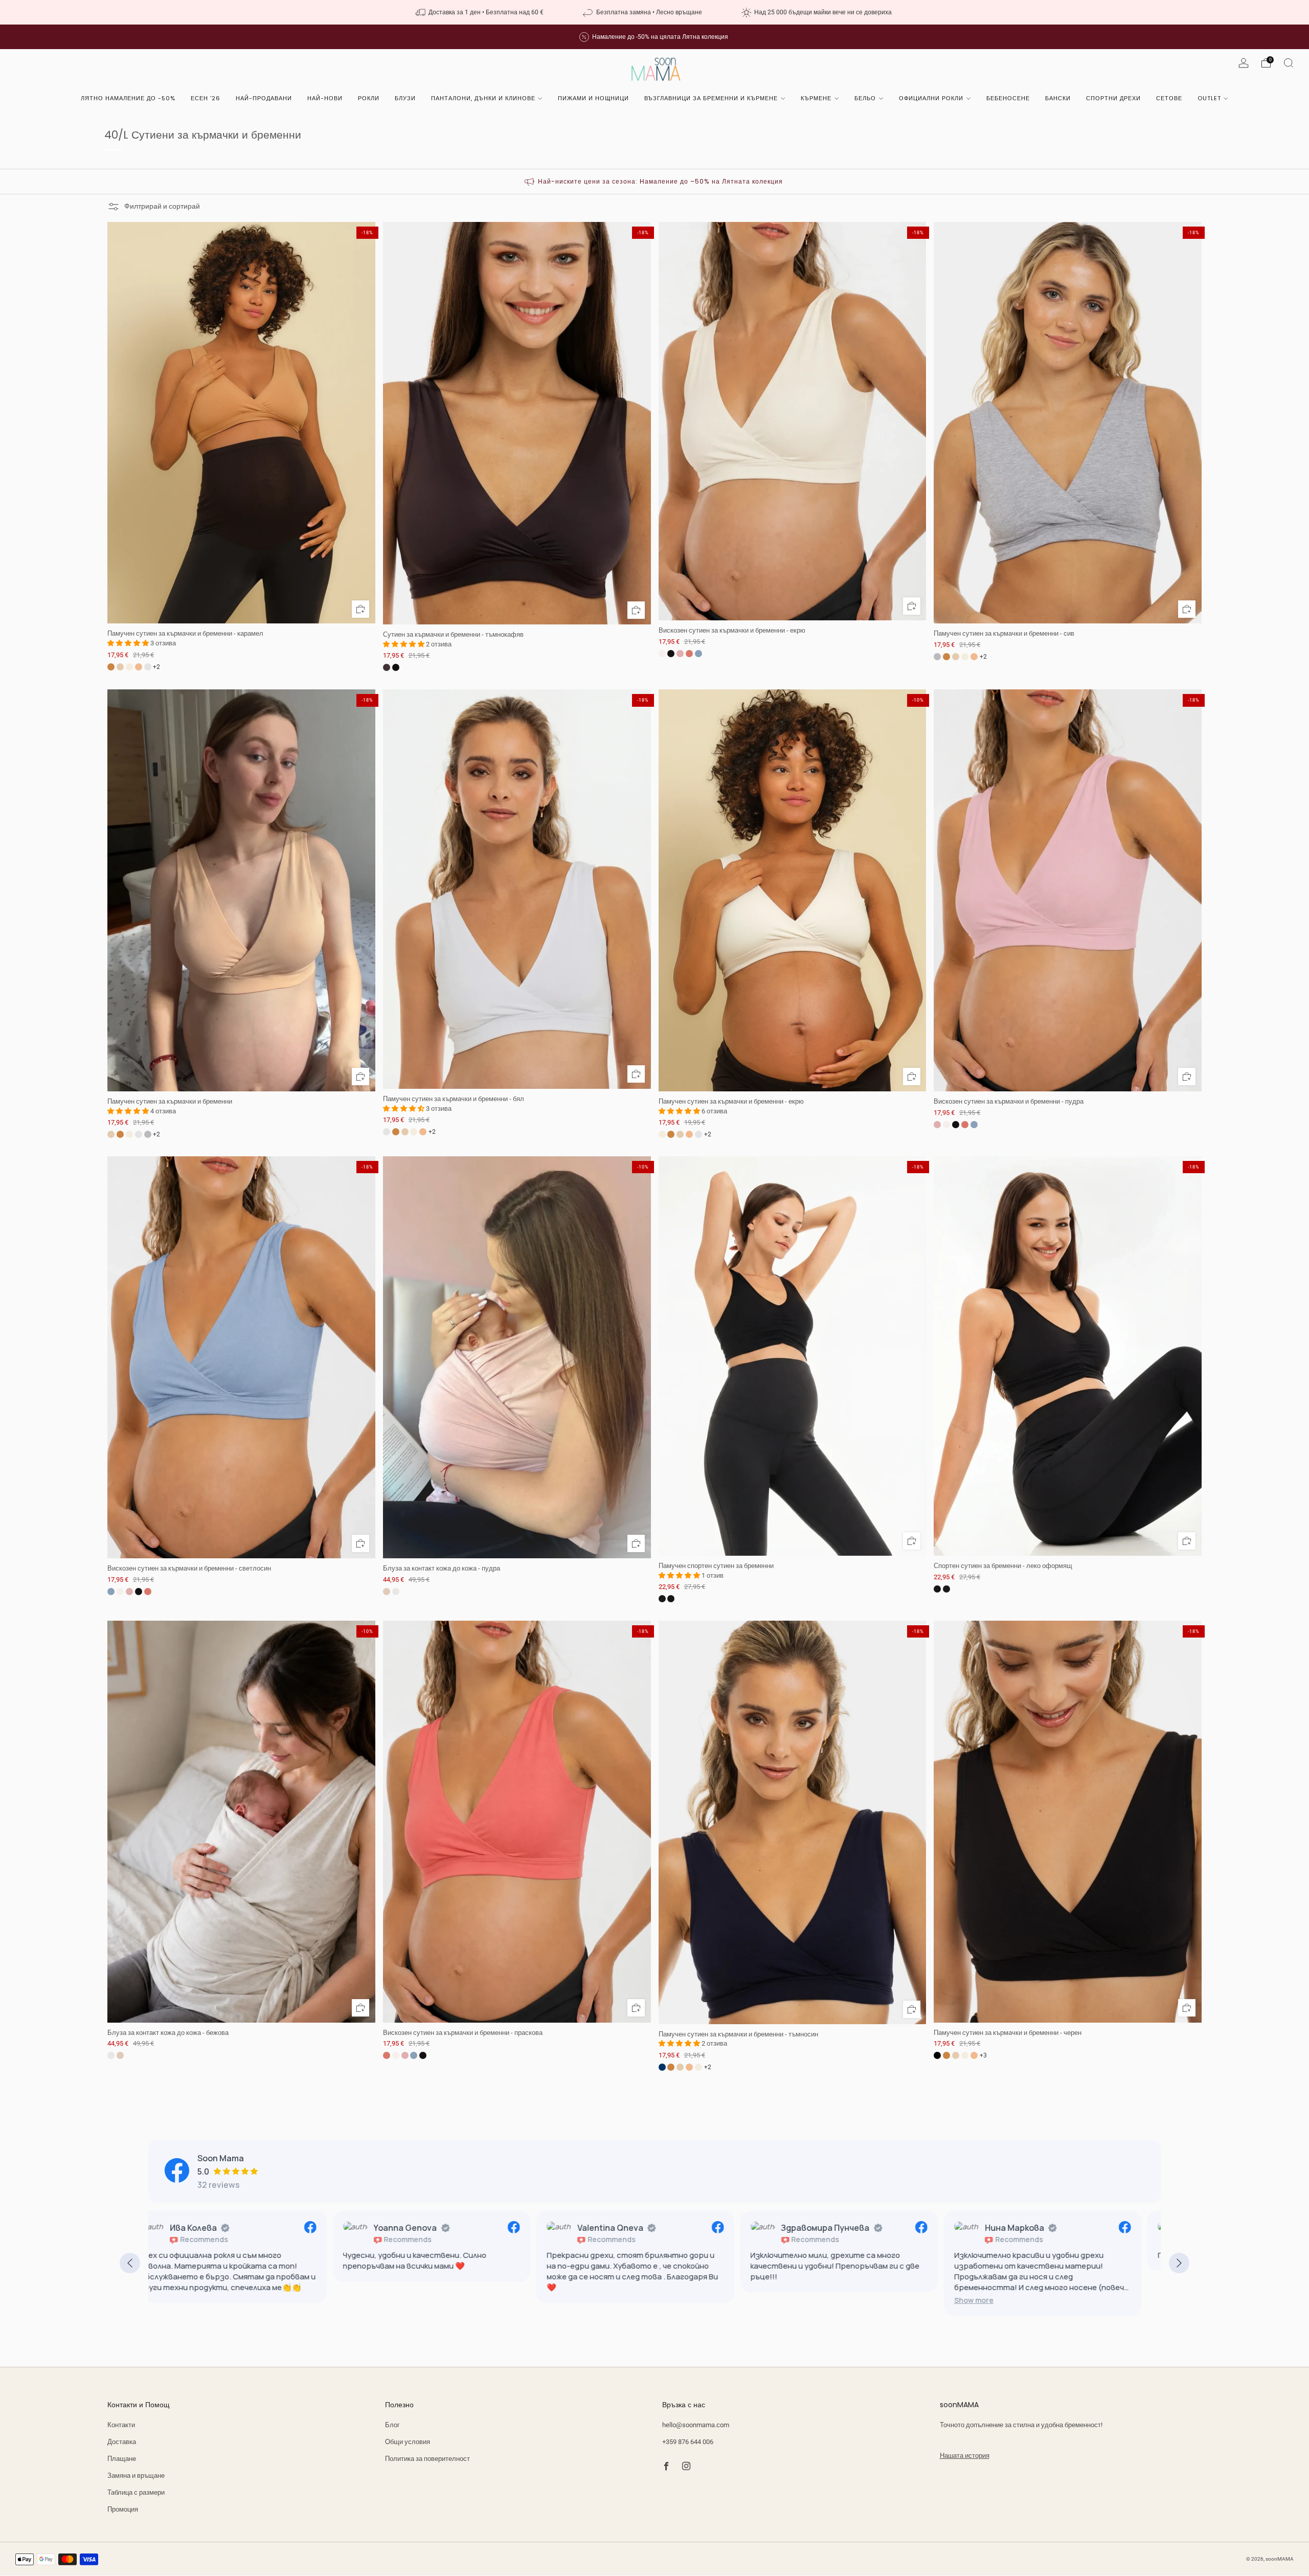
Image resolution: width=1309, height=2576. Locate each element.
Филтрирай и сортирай (162, 206)
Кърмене (816, 98)
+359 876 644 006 (688, 2442)
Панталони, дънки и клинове (483, 98)
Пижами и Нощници (593, 98)
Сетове (1169, 98)
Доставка (122, 2442)
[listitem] (481, 12)
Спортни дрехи (1113, 98)
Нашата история (965, 2456)
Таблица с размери (136, 2492)
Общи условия (408, 2442)
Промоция (123, 2509)
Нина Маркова (830, 2228)
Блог (392, 2425)
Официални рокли (931, 98)
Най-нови (325, 98)
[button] (789, 2300)
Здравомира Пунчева (641, 2228)
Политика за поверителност (427, 2459)
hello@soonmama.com (696, 2425)
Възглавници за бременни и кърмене (711, 98)
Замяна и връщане (136, 2476)
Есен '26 (206, 98)
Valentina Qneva (426, 2228)
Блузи (405, 98)
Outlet (1209, 98)
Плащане (122, 2459)
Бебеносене (1008, 98)
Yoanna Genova (221, 2228)
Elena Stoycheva (1037, 2228)
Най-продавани (264, 98)
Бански (1058, 98)
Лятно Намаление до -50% (128, 98)
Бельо (865, 98)
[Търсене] (1289, 63)
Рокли (369, 98)
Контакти (121, 2425)
